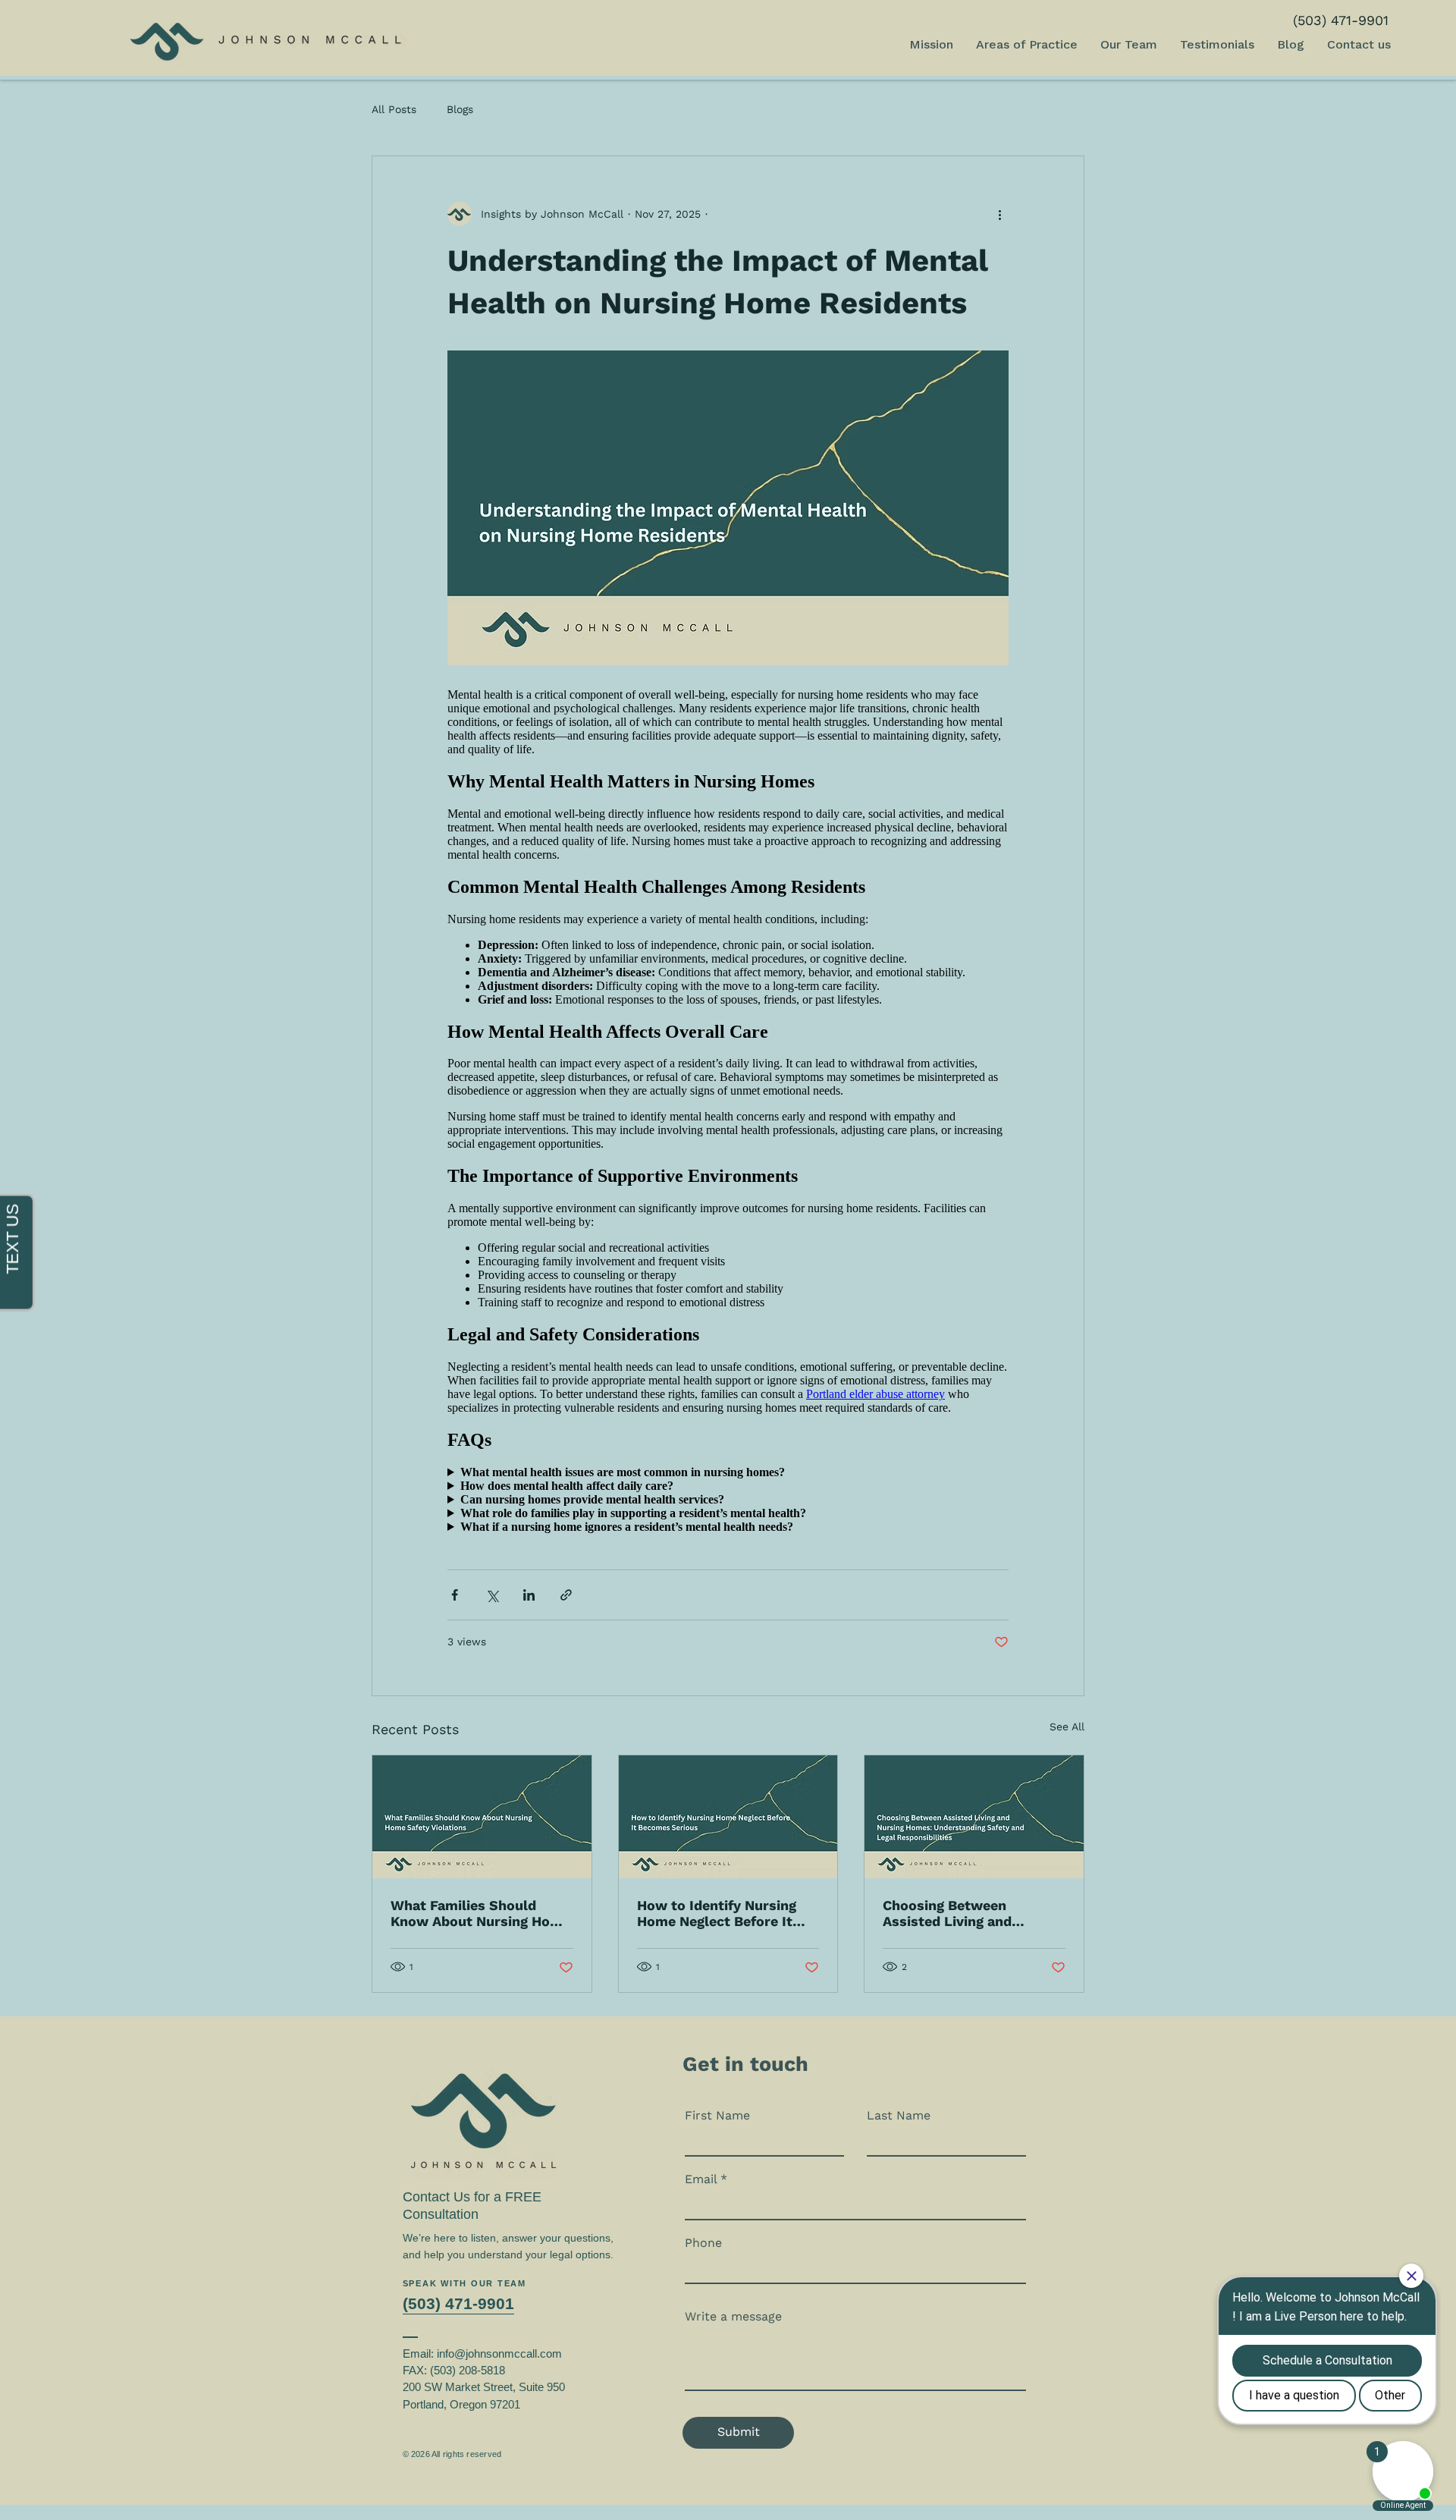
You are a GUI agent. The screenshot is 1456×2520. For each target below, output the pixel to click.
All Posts (394, 109)
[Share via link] (566, 1595)
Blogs (460, 109)
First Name (717, 2116)
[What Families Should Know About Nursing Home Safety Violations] (482, 1817)
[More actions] (999, 214)
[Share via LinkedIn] (529, 1595)
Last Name (899, 2116)
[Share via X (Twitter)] (492, 1595)
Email (701, 2179)
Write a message (733, 2317)
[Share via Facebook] (455, 1595)
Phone (703, 2243)
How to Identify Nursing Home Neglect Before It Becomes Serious (717, 1913)
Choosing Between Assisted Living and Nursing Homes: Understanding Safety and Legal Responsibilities (969, 1913)
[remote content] (728, 1105)
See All (1067, 1727)
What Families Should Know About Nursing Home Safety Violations (480, 1913)
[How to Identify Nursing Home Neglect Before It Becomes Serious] (728, 1817)
